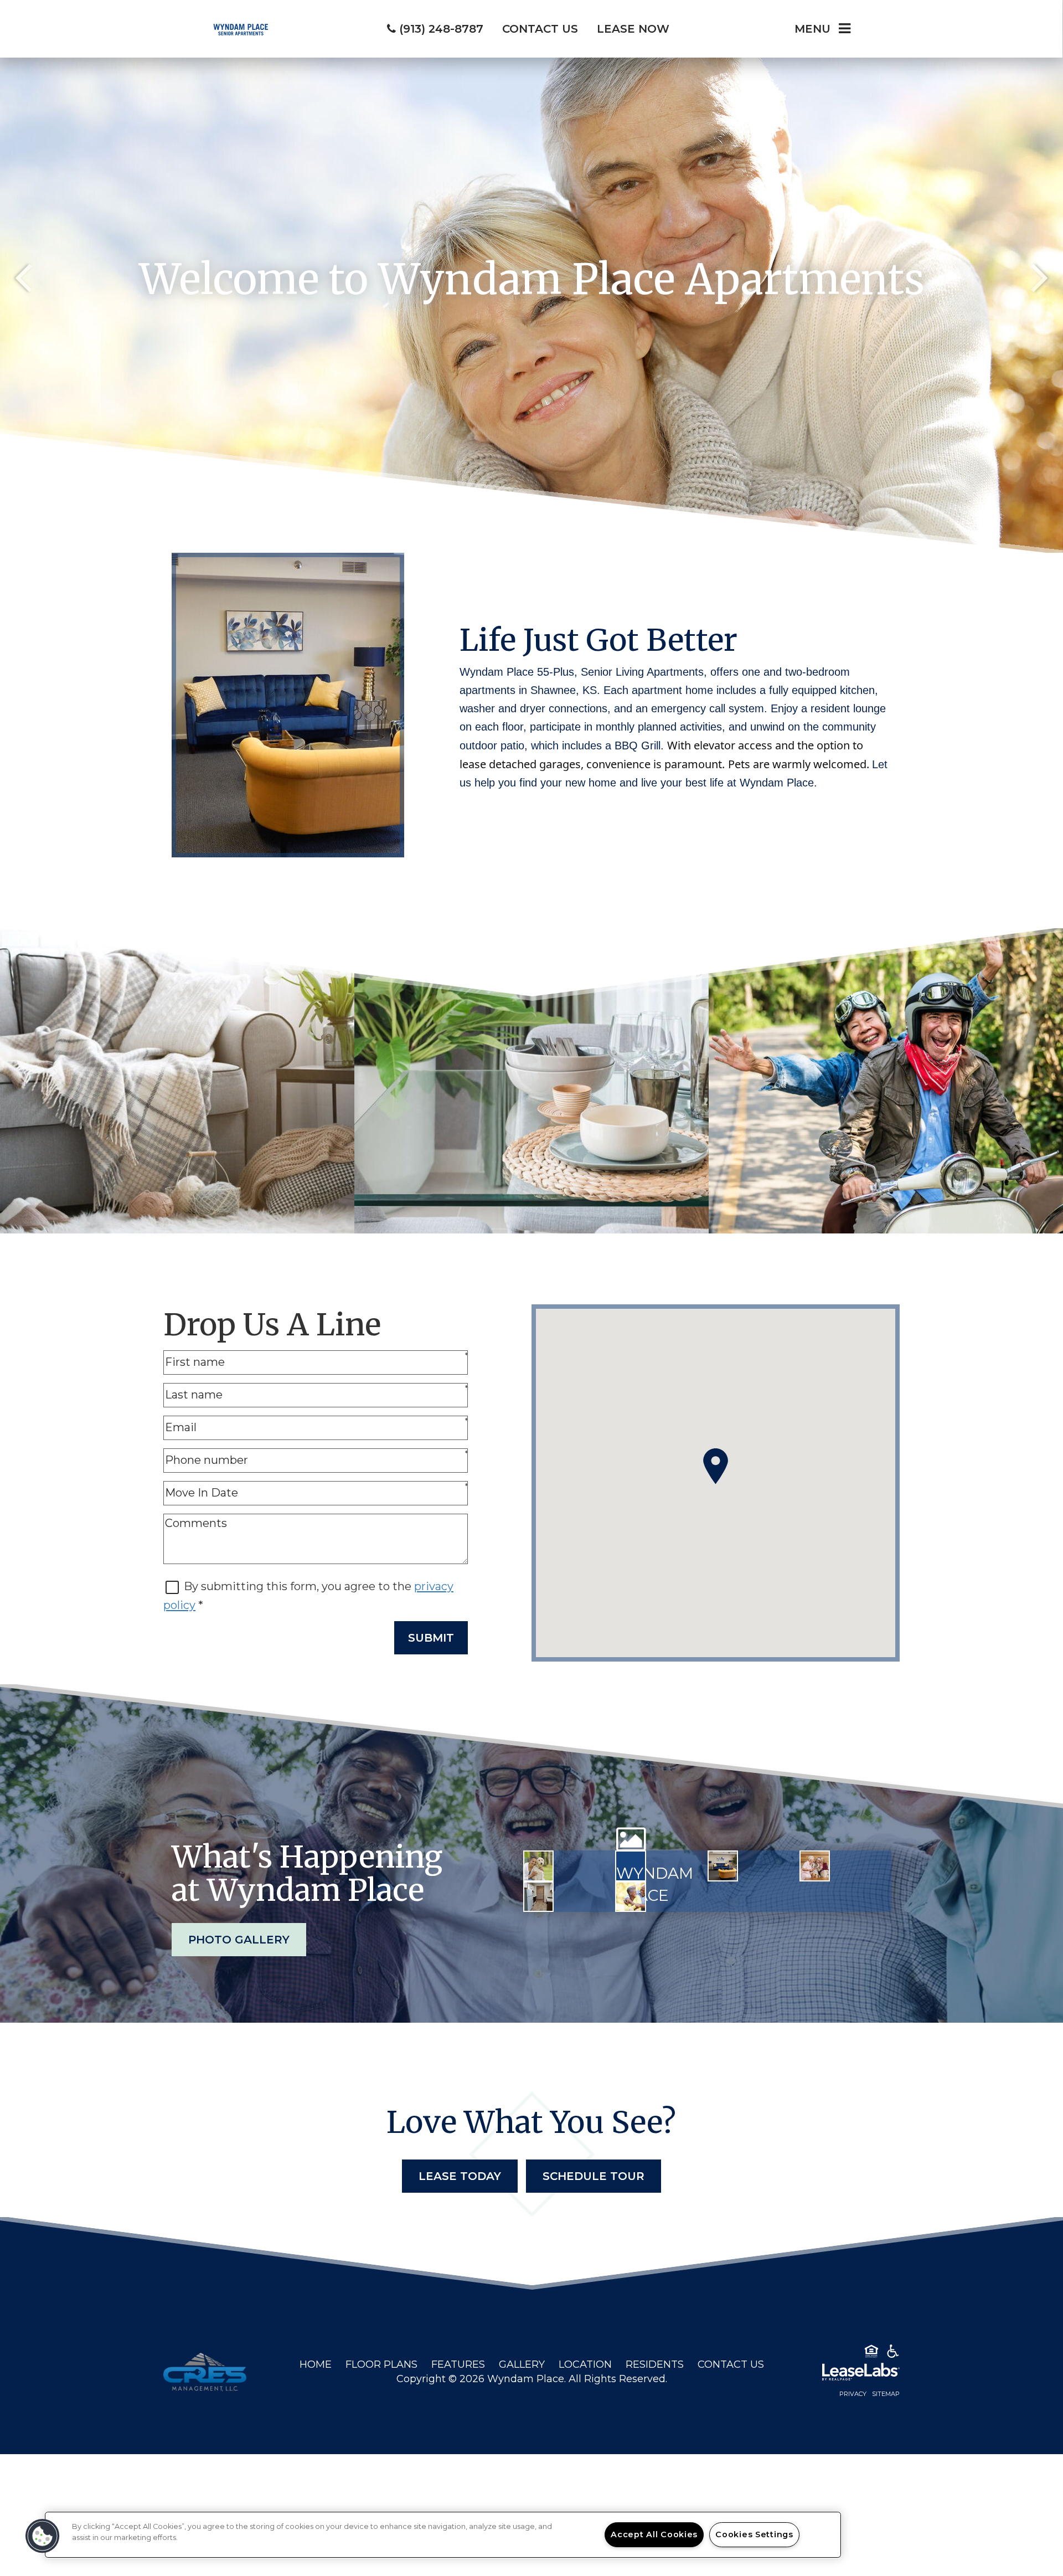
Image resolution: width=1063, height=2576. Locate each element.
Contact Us (731, 2364)
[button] (43, 2536)
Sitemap (886, 2394)
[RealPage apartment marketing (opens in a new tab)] (844, 2374)
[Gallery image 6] (630, 1897)
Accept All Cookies (654, 2534)
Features (458, 2364)
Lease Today (460, 2176)
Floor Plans (381, 2364)
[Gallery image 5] (538, 1897)
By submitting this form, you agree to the (299, 1586)
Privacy (853, 2394)
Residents (655, 2364)
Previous (23, 276)
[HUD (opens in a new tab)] (871, 2353)
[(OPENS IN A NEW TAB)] (205, 2372)
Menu (812, 29)
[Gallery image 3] (723, 1866)
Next (1040, 276)
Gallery (522, 2364)
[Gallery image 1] (538, 1866)
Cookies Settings (754, 2534)
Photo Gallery (239, 1940)
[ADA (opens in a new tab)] (893, 2353)
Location (585, 2364)
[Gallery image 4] (815, 1866)
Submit (431, 1638)
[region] (443, 2535)
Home (316, 2364)
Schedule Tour (594, 2176)
